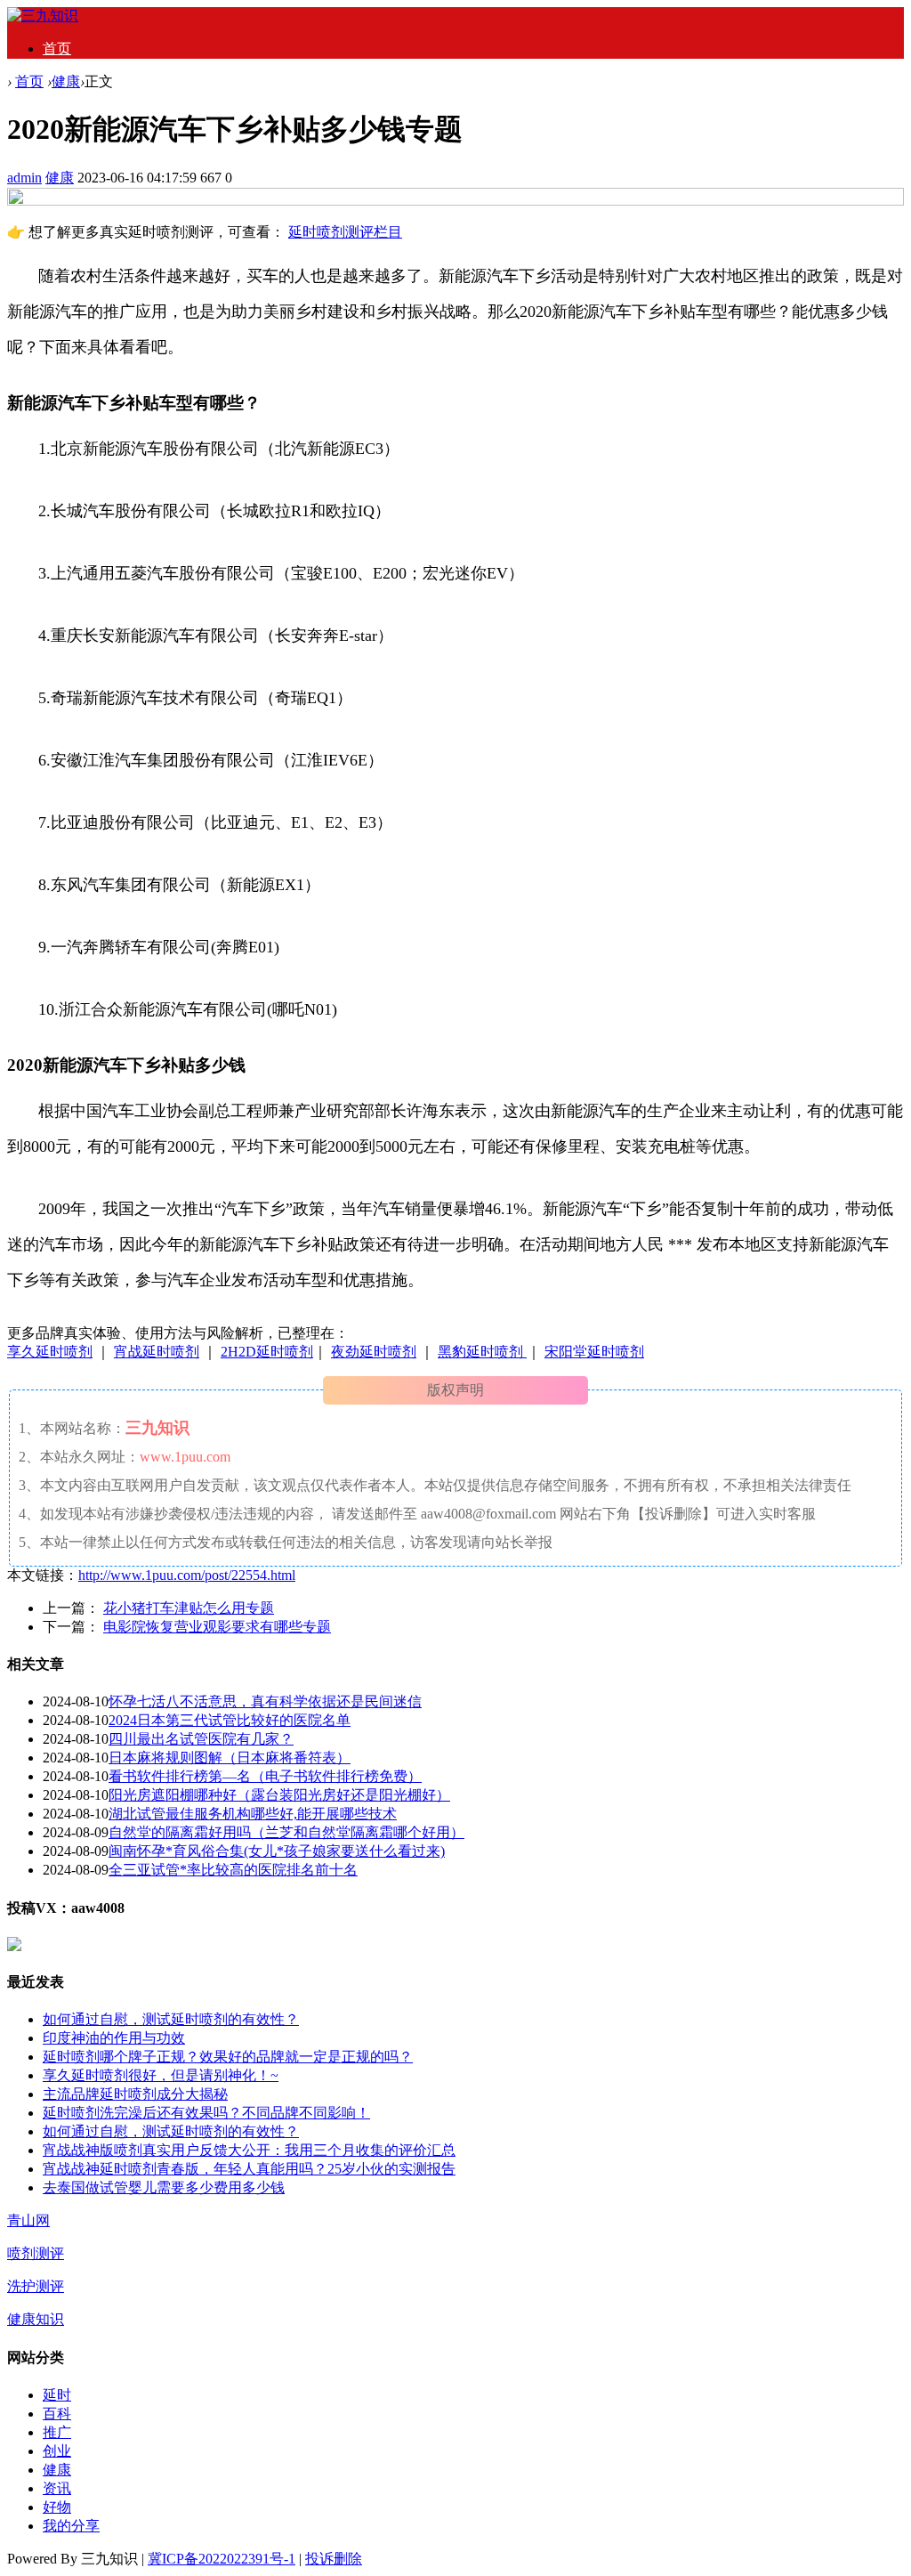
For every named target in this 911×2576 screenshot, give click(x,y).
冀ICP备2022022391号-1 (222, 2559)
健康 (66, 81)
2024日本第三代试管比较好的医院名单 (230, 1720)
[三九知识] (43, 16)
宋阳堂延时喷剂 (594, 1352)
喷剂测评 (36, 2253)
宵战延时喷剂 (157, 1352)
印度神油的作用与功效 (114, 2038)
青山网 (28, 2220)
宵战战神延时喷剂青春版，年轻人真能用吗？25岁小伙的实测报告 (249, 2169)
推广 (57, 2432)
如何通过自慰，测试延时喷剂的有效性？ (171, 2019)
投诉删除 (334, 2559)
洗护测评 (36, 2286)
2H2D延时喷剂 (267, 1352)
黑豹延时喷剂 (482, 1352)
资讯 (57, 2488)
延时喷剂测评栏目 (345, 232)
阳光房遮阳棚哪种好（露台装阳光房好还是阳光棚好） (279, 1795)
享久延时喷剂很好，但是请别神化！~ (161, 2075)
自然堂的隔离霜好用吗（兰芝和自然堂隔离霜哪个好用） (286, 1832)
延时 (57, 2395)
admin (24, 178)
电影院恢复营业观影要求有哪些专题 (217, 1627)
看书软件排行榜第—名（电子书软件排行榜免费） (265, 1776)
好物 (57, 2507)
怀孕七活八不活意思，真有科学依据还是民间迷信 (265, 1701)
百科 (57, 2414)
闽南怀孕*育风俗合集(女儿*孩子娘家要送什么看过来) (277, 1851)
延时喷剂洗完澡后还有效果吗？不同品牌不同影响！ (206, 2113)
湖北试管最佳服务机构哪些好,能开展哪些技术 (253, 1814)
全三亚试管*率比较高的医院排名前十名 (233, 1870)
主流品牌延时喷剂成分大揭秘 (135, 2094)
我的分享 (71, 2526)
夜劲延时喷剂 (374, 1352)
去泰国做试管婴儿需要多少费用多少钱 (164, 2187)
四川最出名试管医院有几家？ (201, 1739)
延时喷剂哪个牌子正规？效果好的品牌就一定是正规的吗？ (228, 2057)
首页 (57, 49)
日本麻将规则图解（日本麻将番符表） (230, 1758)
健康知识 (36, 2319)
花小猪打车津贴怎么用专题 (189, 1608)
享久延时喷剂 (50, 1352)
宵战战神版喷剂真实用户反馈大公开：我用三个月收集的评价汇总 (249, 2150)
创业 (57, 2451)
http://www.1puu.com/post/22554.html (187, 1575)
